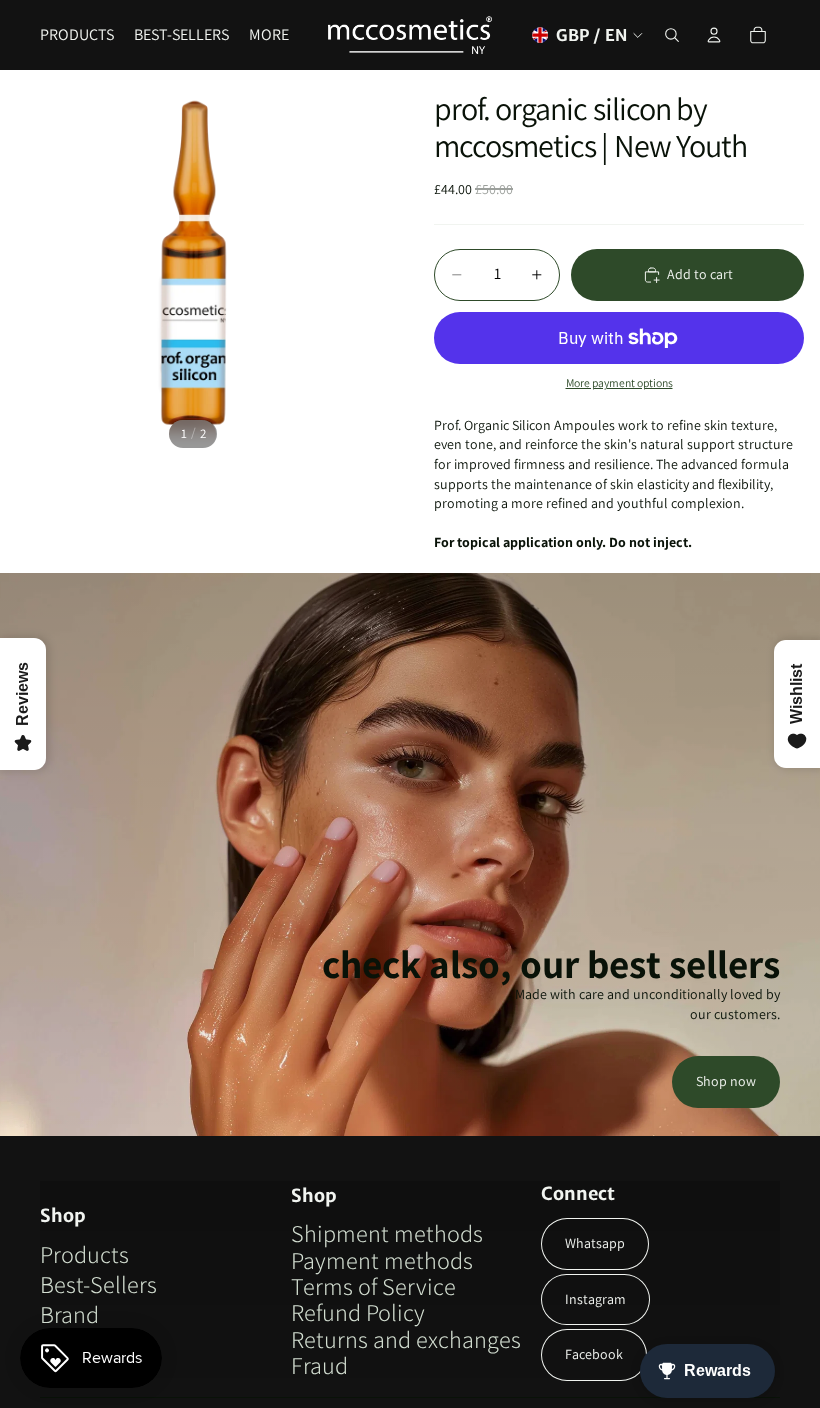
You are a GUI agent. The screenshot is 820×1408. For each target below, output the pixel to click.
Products (84, 1254)
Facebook (594, 1354)
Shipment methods (387, 1233)
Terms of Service (373, 1286)
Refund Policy (358, 1312)
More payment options (619, 382)
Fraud (319, 1365)
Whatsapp (595, 1243)
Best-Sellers (98, 1284)
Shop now (726, 1081)
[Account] (714, 35)
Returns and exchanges (406, 1339)
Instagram (595, 1299)
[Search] (672, 35)
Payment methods (382, 1260)
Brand (69, 1314)
